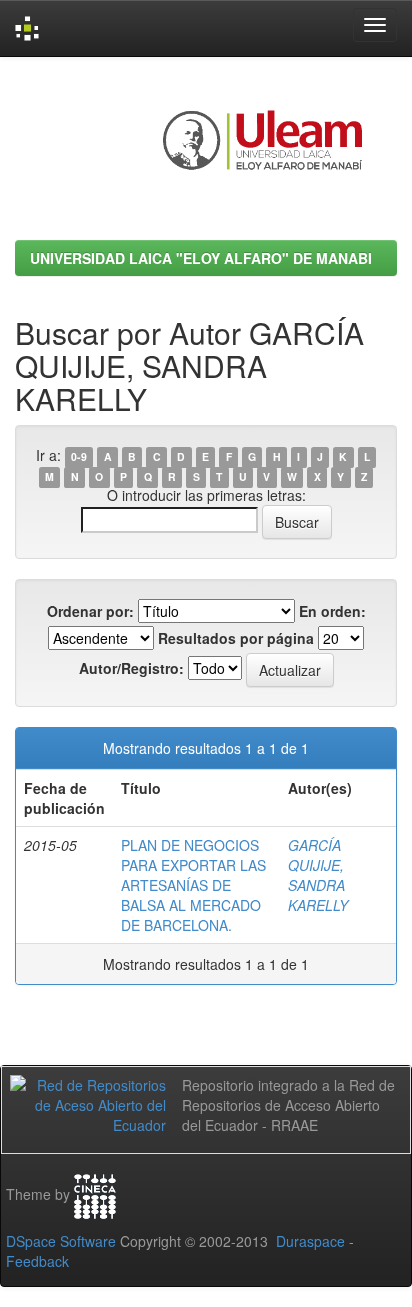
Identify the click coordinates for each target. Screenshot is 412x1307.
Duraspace (310, 1241)
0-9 (79, 456)
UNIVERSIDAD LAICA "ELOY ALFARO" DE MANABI (201, 258)
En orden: (332, 611)
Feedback (37, 1261)
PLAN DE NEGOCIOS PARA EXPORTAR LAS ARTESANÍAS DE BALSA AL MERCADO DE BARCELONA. (193, 885)
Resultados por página (236, 638)
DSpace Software (61, 1241)
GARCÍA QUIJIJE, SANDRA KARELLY (318, 875)
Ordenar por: (90, 611)
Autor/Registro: (131, 668)
